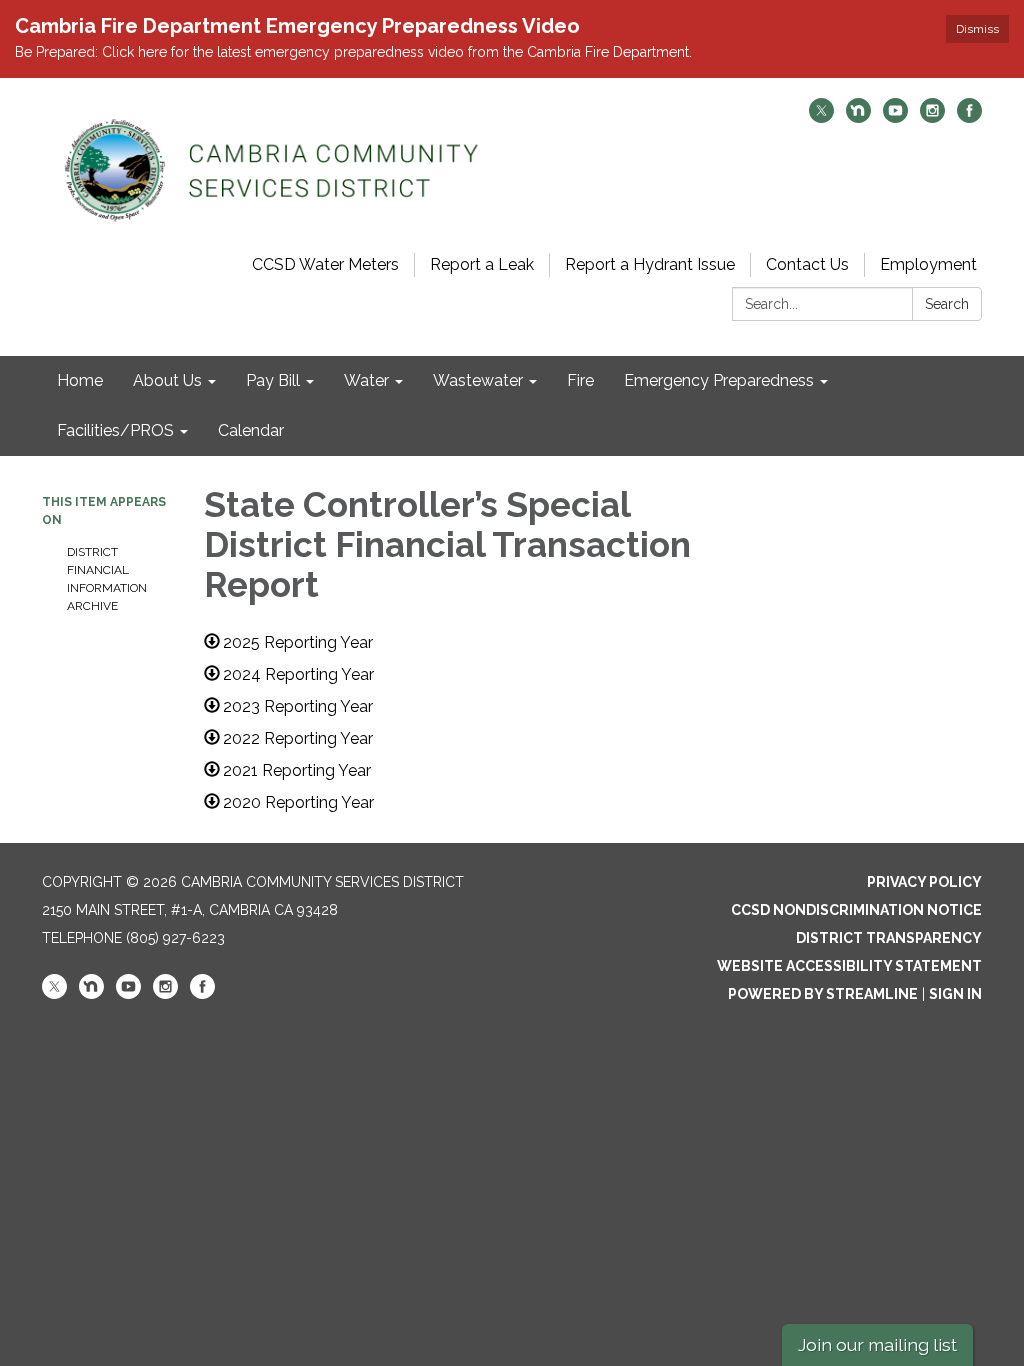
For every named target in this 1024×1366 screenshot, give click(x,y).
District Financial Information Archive (107, 579)
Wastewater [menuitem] (478, 380)
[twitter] (821, 117)
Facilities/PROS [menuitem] (115, 430)
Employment (928, 264)
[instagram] (932, 117)
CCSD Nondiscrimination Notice (856, 910)
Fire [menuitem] (580, 380)
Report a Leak (482, 264)
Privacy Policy (924, 882)
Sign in (955, 994)
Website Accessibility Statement (849, 966)
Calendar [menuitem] (251, 430)
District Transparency (889, 938)
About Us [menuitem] (167, 380)
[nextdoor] (858, 117)
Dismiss (977, 29)
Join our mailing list (877, 1344)
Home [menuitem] (80, 380)
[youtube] (895, 117)
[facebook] (969, 117)
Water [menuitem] (366, 380)
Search (947, 304)
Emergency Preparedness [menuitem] (719, 380)
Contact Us (807, 264)
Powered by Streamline (823, 994)
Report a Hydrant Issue (650, 264)
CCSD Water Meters (325, 264)
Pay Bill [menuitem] (273, 380)
